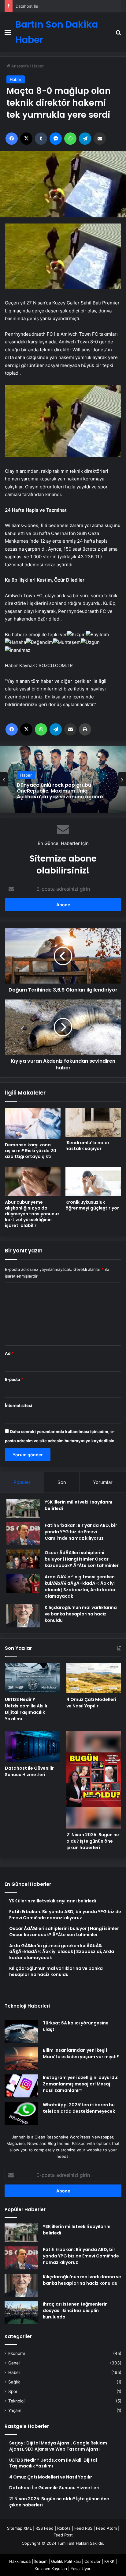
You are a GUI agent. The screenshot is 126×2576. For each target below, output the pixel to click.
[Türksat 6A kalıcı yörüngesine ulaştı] (21, 2031)
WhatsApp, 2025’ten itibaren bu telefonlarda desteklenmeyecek (79, 2108)
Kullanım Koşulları (51, 2569)
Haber (38, 66)
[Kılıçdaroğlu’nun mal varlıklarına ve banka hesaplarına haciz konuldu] (23, 1616)
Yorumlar (103, 1482)
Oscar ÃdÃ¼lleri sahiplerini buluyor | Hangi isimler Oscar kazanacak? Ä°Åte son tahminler (82, 1559)
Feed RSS (83, 2528)
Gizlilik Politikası (66, 2561)
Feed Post (63, 2535)
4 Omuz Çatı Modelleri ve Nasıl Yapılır (91, 1703)
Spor (13, 2391)
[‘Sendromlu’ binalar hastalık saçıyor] (93, 1122)
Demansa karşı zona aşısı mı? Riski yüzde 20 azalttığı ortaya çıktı (31, 1151)
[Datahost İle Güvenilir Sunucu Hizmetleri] (32, 1747)
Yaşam (15, 2410)
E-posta (14, 1379)
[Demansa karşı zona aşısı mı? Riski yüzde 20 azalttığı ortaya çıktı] (33, 1123)
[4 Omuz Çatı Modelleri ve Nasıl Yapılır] (94, 1678)
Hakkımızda (20, 2561)
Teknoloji (17, 2401)
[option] (63, 779)
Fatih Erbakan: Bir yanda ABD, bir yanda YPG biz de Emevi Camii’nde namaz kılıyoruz (81, 1532)
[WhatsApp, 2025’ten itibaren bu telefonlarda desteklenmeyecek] (21, 2113)
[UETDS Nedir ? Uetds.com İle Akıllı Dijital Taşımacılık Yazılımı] (32, 1678)
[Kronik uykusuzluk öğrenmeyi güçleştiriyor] (93, 1181)
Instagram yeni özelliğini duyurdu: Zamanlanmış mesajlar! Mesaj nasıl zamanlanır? (81, 2084)
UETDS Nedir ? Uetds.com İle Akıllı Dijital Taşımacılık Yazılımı (26, 1709)
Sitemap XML (19, 2528)
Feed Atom (106, 2528)
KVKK (109, 2561)
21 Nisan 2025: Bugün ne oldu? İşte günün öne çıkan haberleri (93, 1841)
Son (62, 1482)
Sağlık (14, 2382)
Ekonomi (17, 2353)
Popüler (22, 1482)
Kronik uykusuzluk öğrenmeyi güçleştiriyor (92, 1205)
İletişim (41, 2561)
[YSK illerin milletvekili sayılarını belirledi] (23, 1508)
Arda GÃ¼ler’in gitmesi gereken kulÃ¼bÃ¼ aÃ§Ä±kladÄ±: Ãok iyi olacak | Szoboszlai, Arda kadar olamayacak (80, 1586)
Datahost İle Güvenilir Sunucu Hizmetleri (54, 6)
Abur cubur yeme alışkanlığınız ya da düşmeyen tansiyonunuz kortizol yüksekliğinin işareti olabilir (32, 1214)
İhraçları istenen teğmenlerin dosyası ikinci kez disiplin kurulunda (75, 2310)
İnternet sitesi (19, 1405)
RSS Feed (44, 2528)
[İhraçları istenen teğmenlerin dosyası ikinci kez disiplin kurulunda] (21, 2312)
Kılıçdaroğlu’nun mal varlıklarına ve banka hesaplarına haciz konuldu (81, 1614)
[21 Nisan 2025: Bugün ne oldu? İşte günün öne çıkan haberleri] (94, 1780)
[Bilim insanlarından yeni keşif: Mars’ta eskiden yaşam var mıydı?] (21, 2059)
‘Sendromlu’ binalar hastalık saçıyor (87, 1146)
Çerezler (93, 2561)
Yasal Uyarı (81, 2569)
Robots (64, 2528)
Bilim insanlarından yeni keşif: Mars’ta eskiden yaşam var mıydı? (81, 2053)
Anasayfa (19, 66)
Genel (14, 2363)
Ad (9, 1353)
